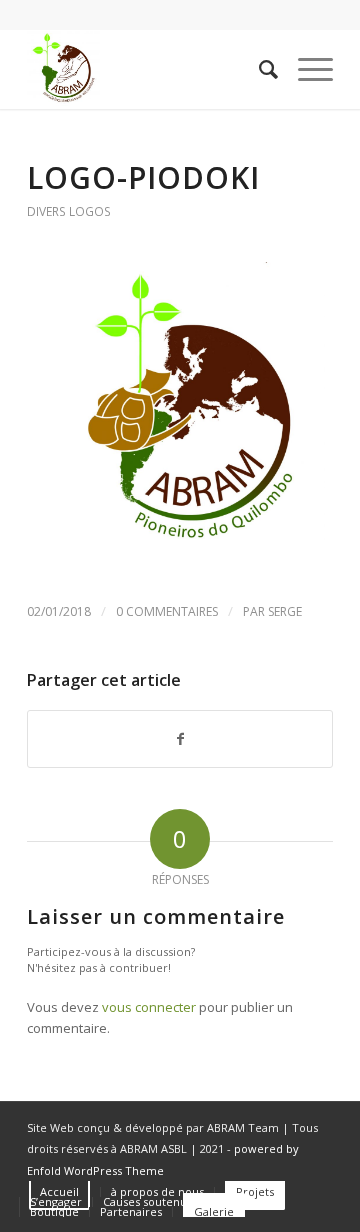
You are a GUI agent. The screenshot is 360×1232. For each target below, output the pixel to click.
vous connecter (149, 1007)
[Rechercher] (258, 69)
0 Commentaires (167, 611)
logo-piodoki (143, 177)
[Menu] (305, 69)
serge (285, 611)
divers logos (69, 211)
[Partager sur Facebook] (180, 739)
